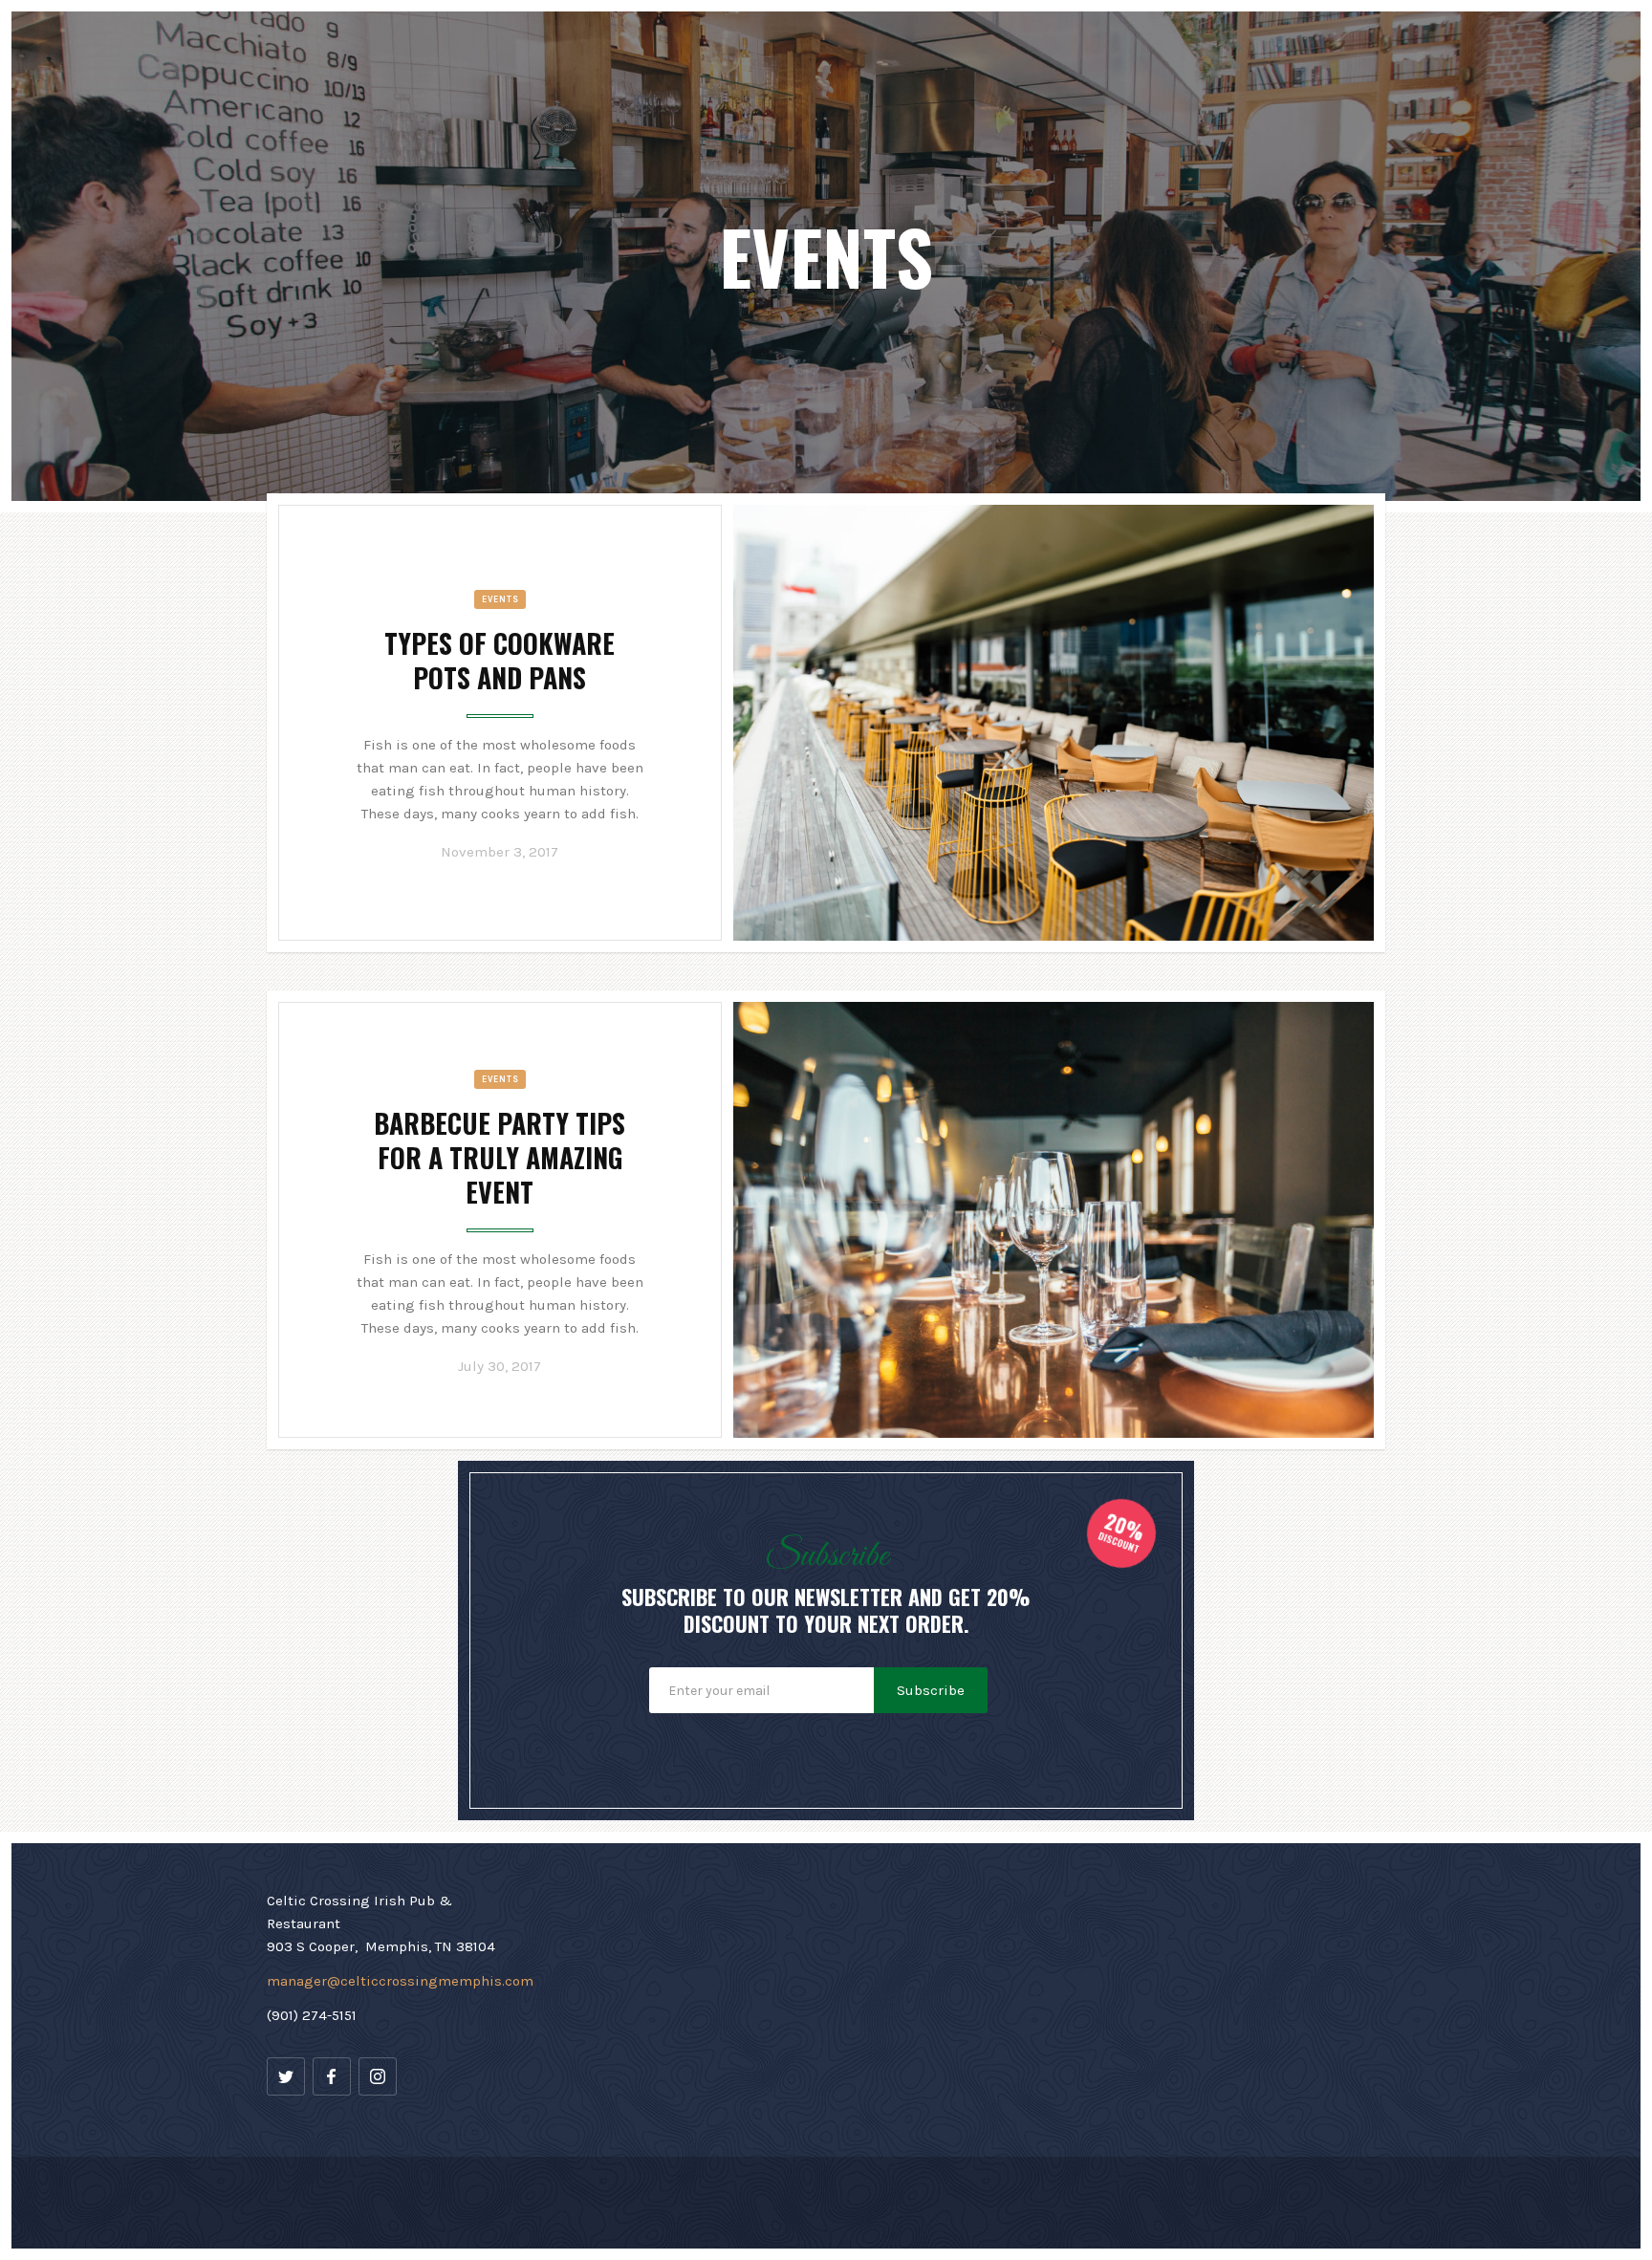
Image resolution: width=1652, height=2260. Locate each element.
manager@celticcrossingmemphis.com (400, 1981)
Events (500, 599)
